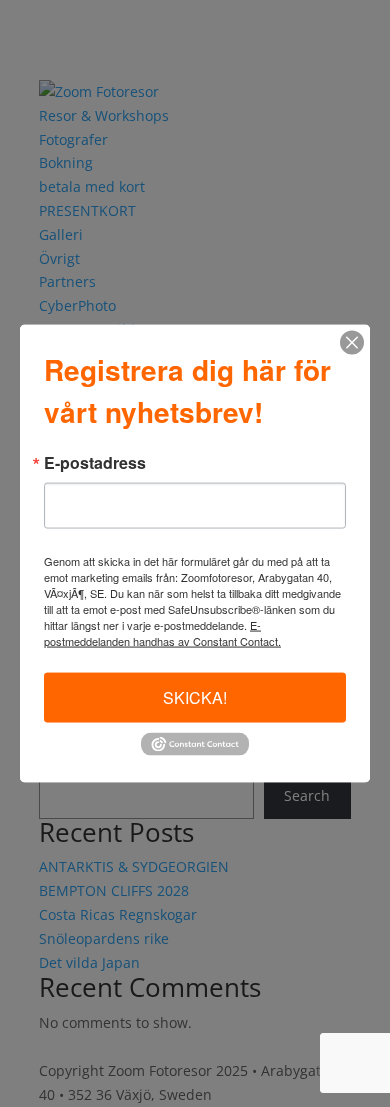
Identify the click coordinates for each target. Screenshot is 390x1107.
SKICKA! (195, 696)
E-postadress (95, 462)
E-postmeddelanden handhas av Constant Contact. (162, 632)
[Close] (352, 342)
